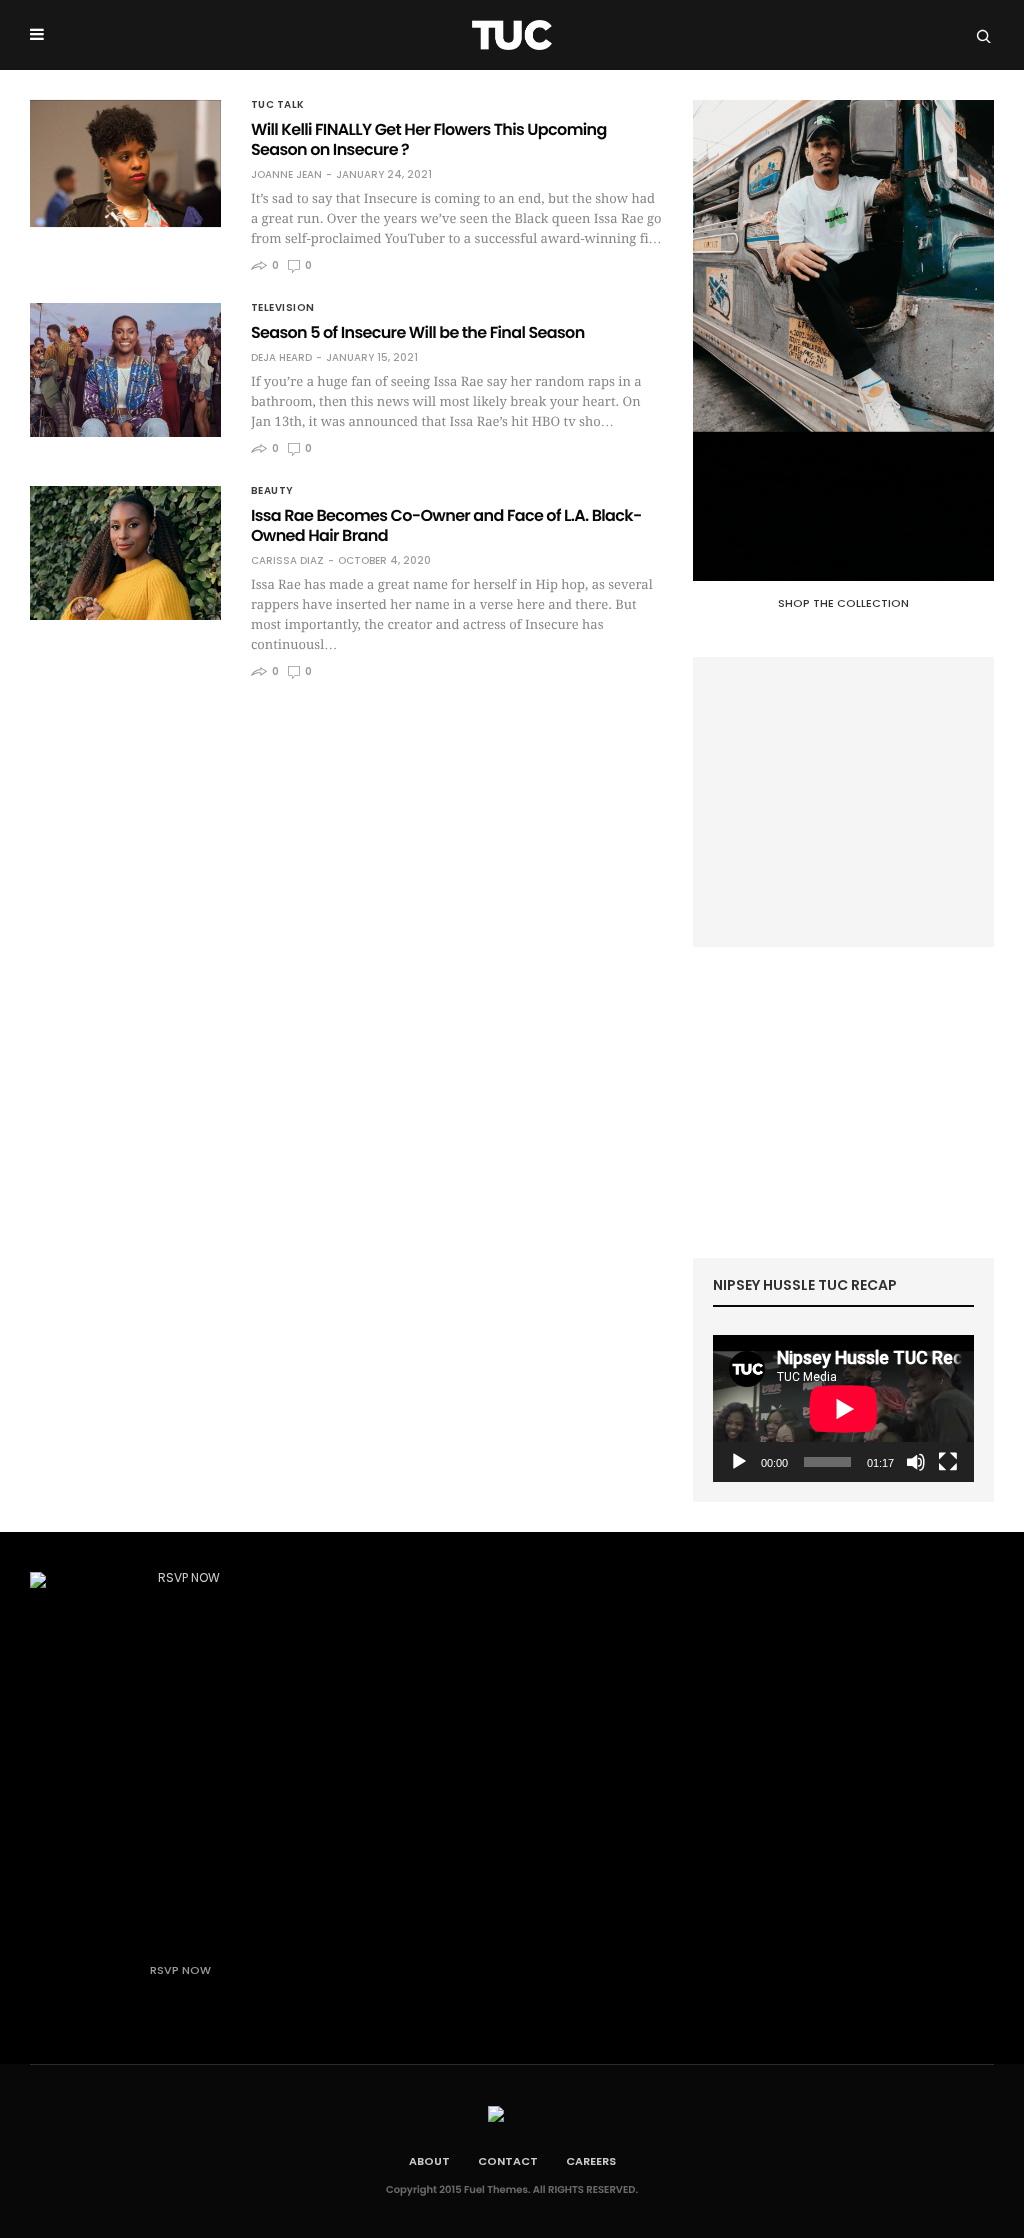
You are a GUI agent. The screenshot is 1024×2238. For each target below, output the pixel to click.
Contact (508, 2161)
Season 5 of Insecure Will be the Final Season (418, 332)
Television (283, 308)
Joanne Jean (286, 175)
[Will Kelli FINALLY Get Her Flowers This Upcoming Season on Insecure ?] (125, 163)
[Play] (739, 1462)
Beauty (272, 491)
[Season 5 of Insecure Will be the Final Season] (125, 370)
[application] (843, 1408)
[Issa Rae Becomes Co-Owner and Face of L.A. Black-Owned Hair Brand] (125, 553)
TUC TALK (278, 105)
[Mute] (916, 1462)
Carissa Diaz (287, 561)
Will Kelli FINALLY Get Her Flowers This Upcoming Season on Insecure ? (429, 139)
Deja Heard (281, 358)
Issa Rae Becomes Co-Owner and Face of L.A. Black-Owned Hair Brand (446, 525)
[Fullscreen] (948, 1462)
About (429, 2161)
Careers (591, 2161)
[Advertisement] (843, 802)
